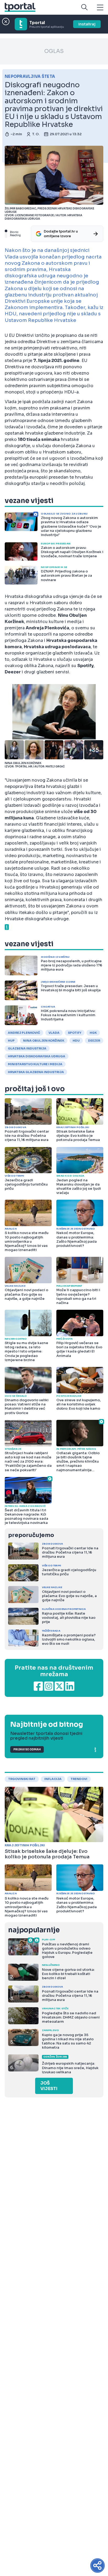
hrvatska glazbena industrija (36, 1072)
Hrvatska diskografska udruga (37, 1056)
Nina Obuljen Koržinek (44, 1041)
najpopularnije (34, 1930)
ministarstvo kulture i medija (35, 1064)
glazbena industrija (27, 1048)
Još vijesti (49, 2086)
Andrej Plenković (24, 1033)
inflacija (53, 1779)
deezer (94, 1041)
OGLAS (54, 51)
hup (11, 1041)
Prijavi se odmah (27, 1749)
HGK (93, 1033)
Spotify (75, 1033)
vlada (54, 1033)
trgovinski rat (22, 1779)
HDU (76, 1041)
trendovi (79, 1779)
